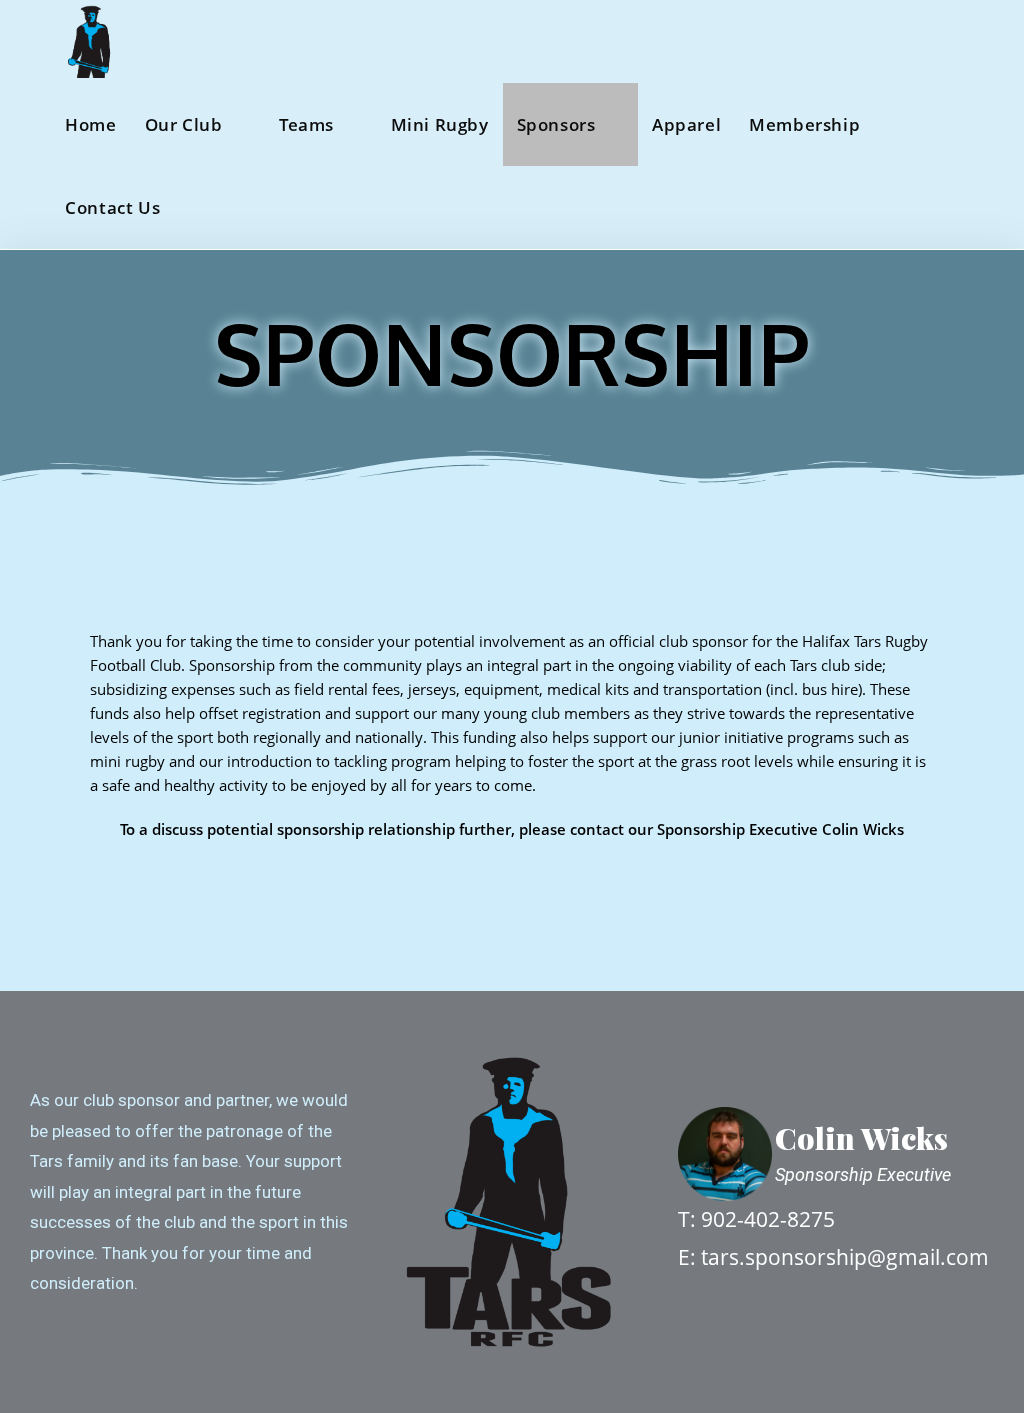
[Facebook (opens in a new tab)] (922, 40)
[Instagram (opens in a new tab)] (961, 40)
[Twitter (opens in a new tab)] (883, 40)
